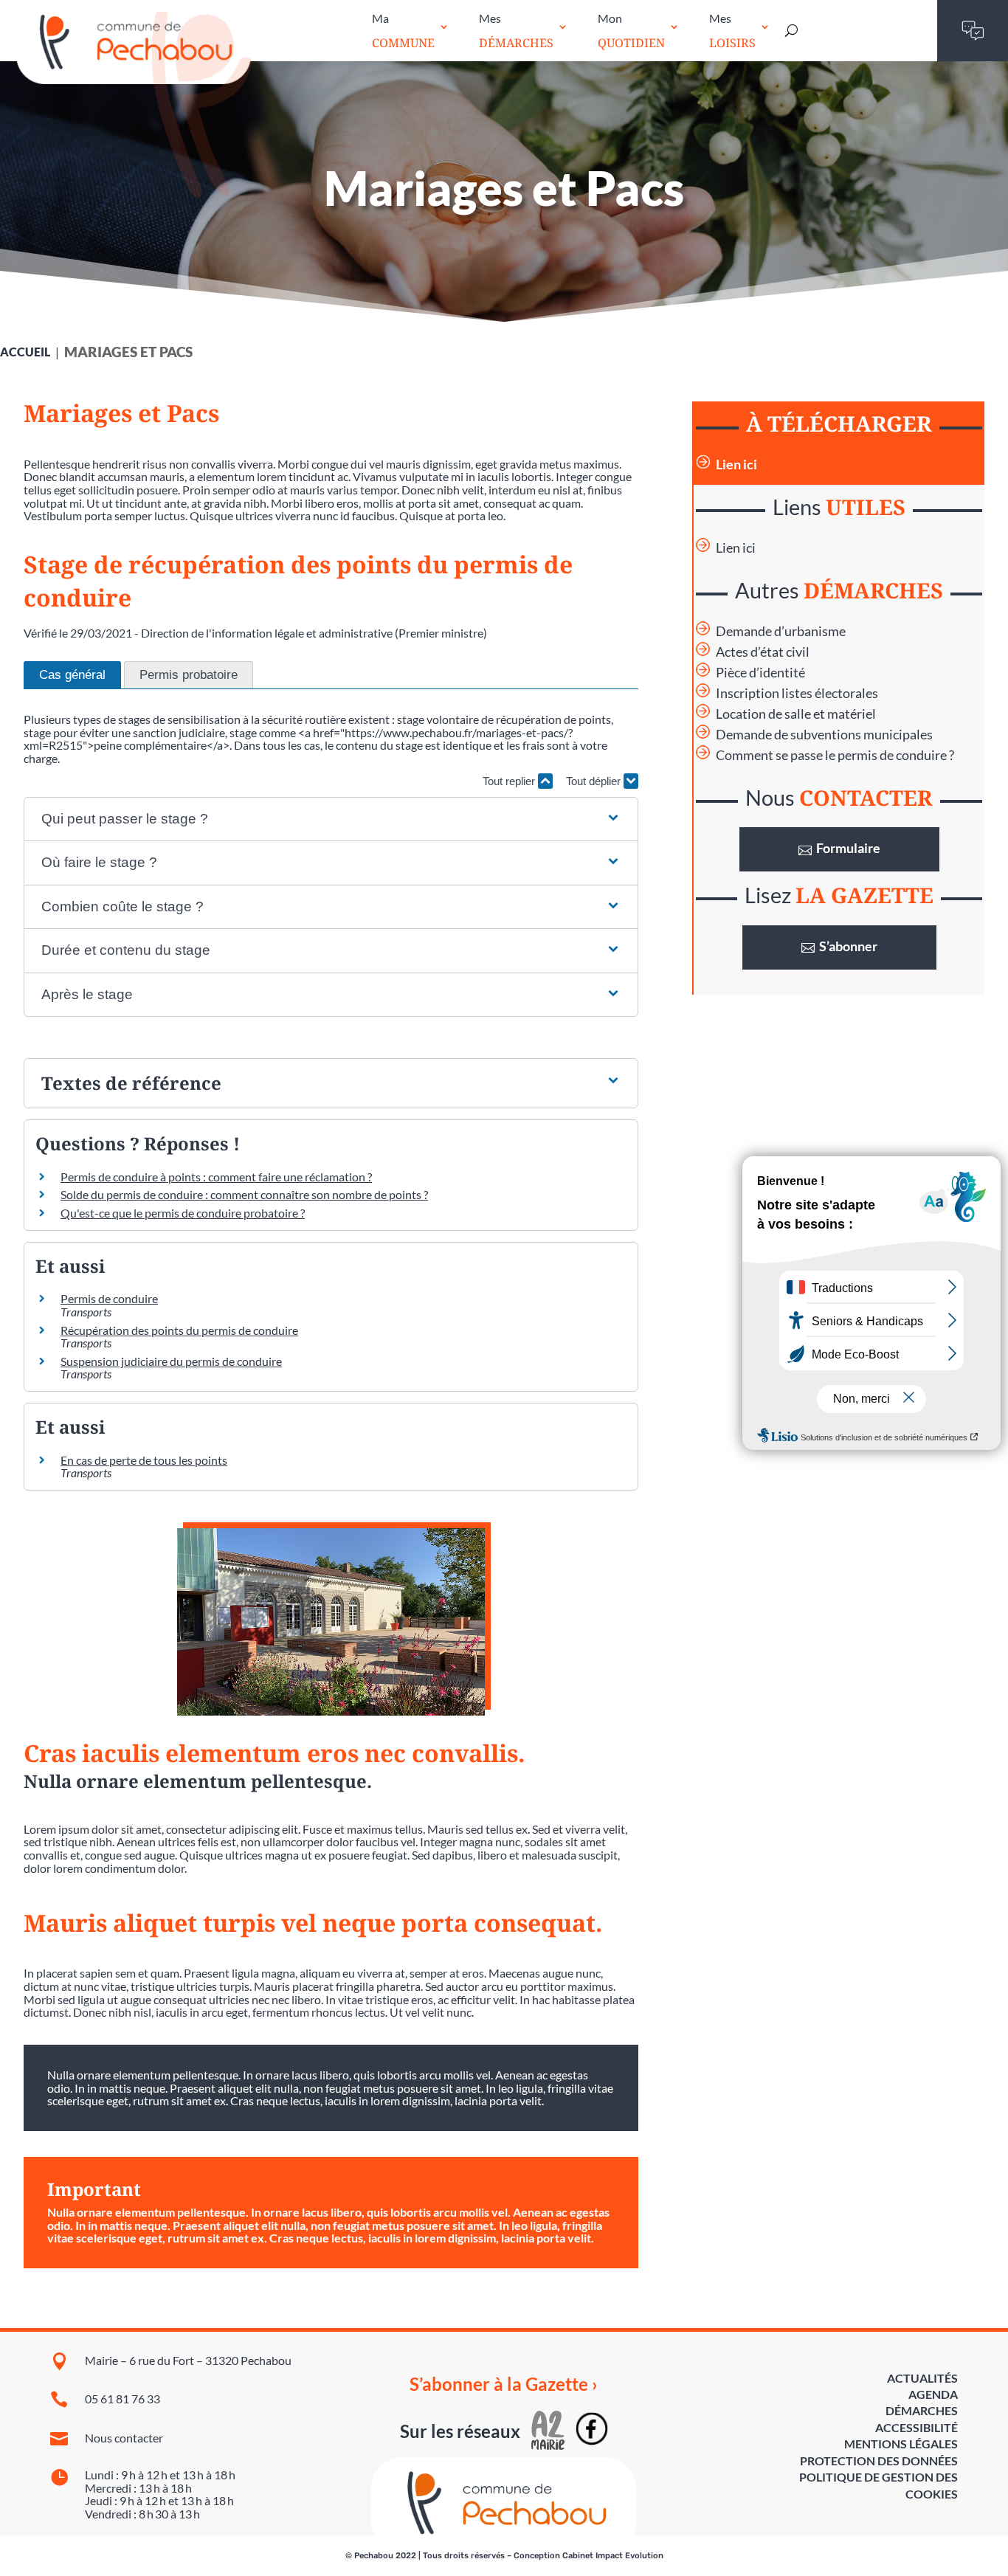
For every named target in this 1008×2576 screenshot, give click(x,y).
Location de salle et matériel (796, 714)
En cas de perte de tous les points (144, 1460)
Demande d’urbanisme (781, 631)
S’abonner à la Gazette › (504, 2384)
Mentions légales (901, 2444)
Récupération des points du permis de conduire (179, 1330)
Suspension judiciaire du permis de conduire (171, 1361)
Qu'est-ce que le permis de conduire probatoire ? (183, 1213)
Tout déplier (595, 781)
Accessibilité (916, 2427)
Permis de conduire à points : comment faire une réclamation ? (216, 1177)
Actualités (922, 2378)
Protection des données (879, 2461)
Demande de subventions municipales (824, 735)
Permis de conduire (109, 1298)
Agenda (933, 2394)
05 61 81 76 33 (122, 2399)
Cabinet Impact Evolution (613, 2556)
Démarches (922, 2410)
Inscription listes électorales (797, 693)
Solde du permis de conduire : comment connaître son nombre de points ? (244, 1194)
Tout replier (510, 781)
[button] (331, 819)
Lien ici (736, 465)
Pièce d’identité (760, 673)
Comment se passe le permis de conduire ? (835, 755)
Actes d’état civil (763, 652)
